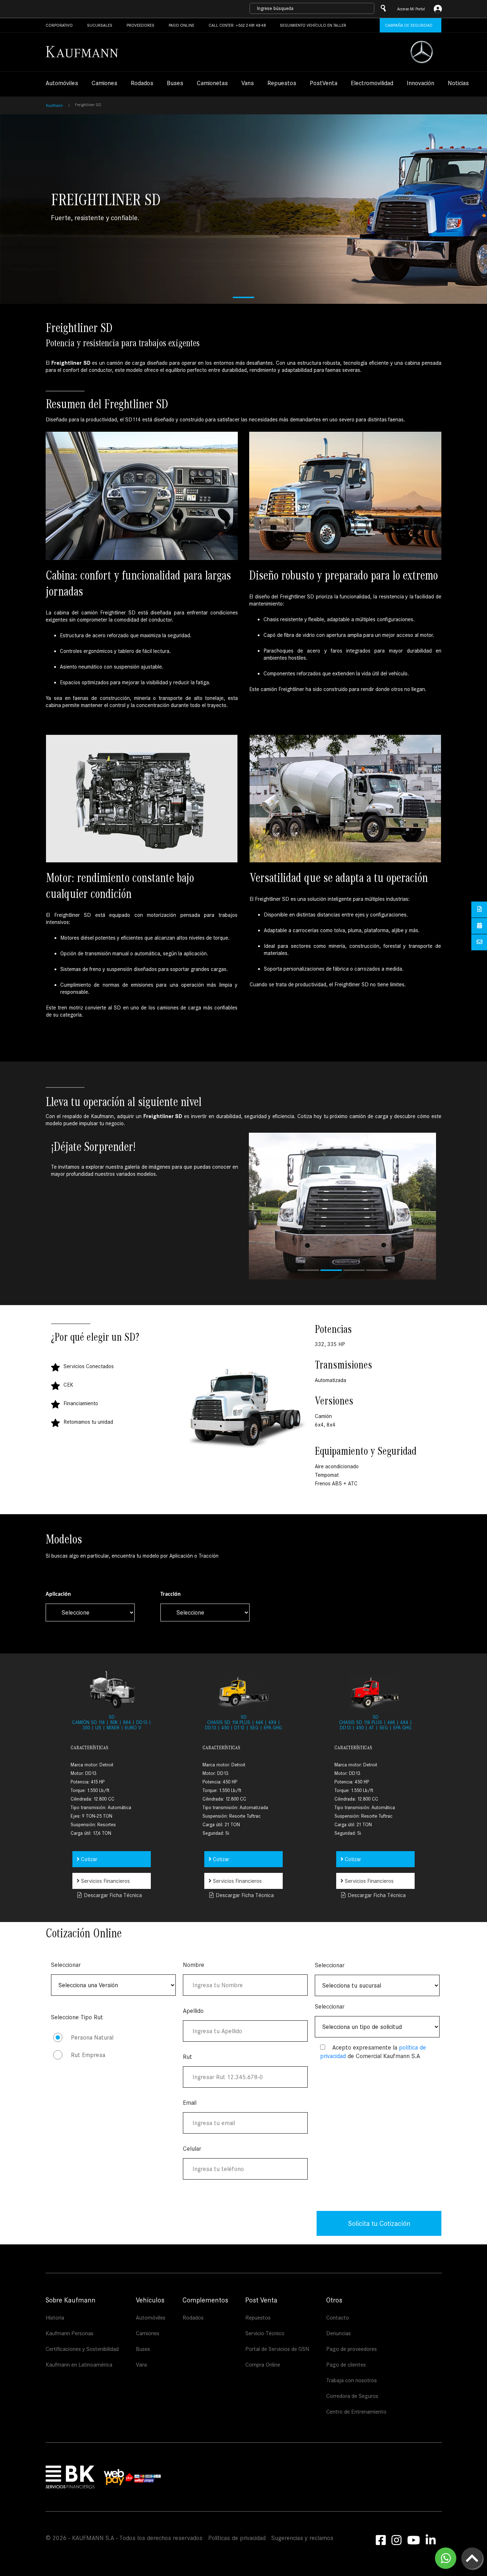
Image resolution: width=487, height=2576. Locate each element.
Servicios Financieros (105, 1881)
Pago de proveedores (352, 2349)
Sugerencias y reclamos (302, 2538)
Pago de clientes (346, 2365)
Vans (248, 84)
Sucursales (100, 25)
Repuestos (282, 84)
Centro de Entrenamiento (356, 2412)
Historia (55, 2318)
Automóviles (62, 84)
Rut (188, 2057)
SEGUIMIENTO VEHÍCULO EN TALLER (313, 25)
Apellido (193, 2011)
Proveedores (140, 25)
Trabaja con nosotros (352, 2380)
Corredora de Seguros (352, 2396)
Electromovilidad (372, 84)
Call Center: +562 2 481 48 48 (237, 25)
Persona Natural (92, 2038)
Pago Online (181, 25)
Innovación (421, 84)
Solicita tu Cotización (379, 2223)
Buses (175, 84)
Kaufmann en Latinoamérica (79, 2365)
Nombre (194, 1965)
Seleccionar (66, 1965)
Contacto (338, 2318)
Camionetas (212, 84)
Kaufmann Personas (70, 2333)
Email (190, 2103)
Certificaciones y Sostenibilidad (82, 2349)
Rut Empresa (88, 2055)
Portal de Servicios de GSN (277, 2349)
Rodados (142, 84)
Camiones (104, 84)
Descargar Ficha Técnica (112, 1895)
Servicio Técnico (265, 2333)
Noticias (458, 84)
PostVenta (324, 84)
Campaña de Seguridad (409, 25)
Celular (192, 2149)
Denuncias (339, 2333)
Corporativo (59, 25)
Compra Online (263, 2365)
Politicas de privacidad (237, 2538)
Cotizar (88, 1859)
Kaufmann (54, 105)
